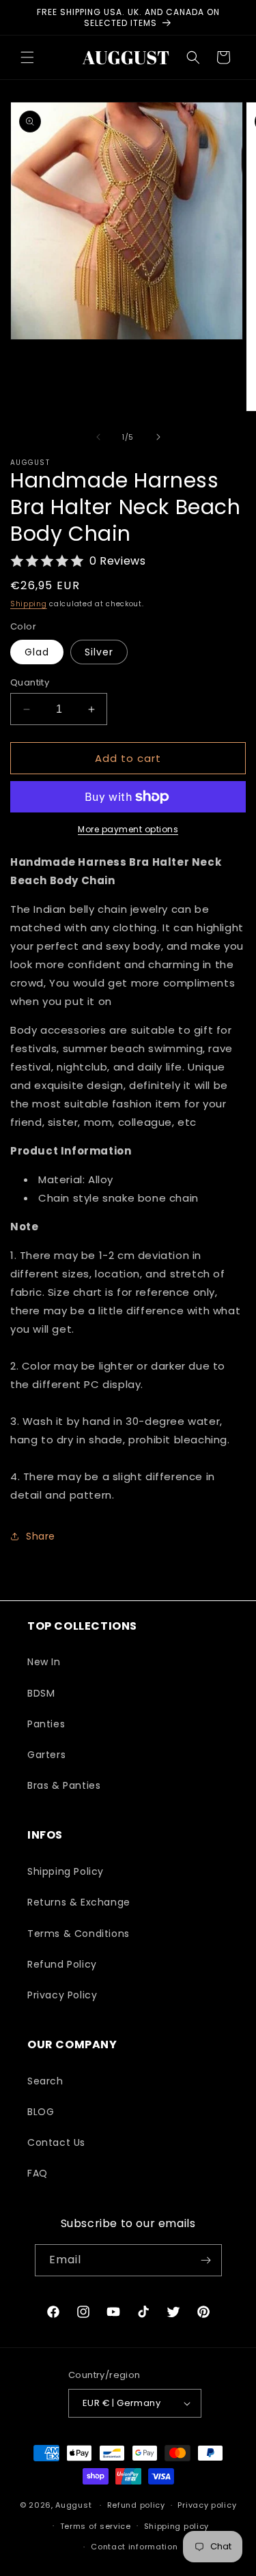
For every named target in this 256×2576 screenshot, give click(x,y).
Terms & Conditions (79, 1934)
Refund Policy (62, 1964)
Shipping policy (177, 2526)
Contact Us (56, 2142)
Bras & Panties (64, 1785)
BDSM (41, 1693)
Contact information (134, 2547)
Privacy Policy (62, 1995)
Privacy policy (207, 2505)
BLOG (41, 2112)
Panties (46, 1724)
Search (45, 2081)
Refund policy (136, 2505)
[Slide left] (98, 437)
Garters (46, 1755)
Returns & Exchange (79, 1902)
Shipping (29, 604)
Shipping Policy (66, 1871)
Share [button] (41, 1536)
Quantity (30, 682)
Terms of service (96, 2526)
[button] (27, 57)
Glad (37, 652)
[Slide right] (158, 437)
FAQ (38, 2173)
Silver (99, 652)
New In (44, 1662)
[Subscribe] (206, 2260)
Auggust (75, 2505)
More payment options (128, 829)
